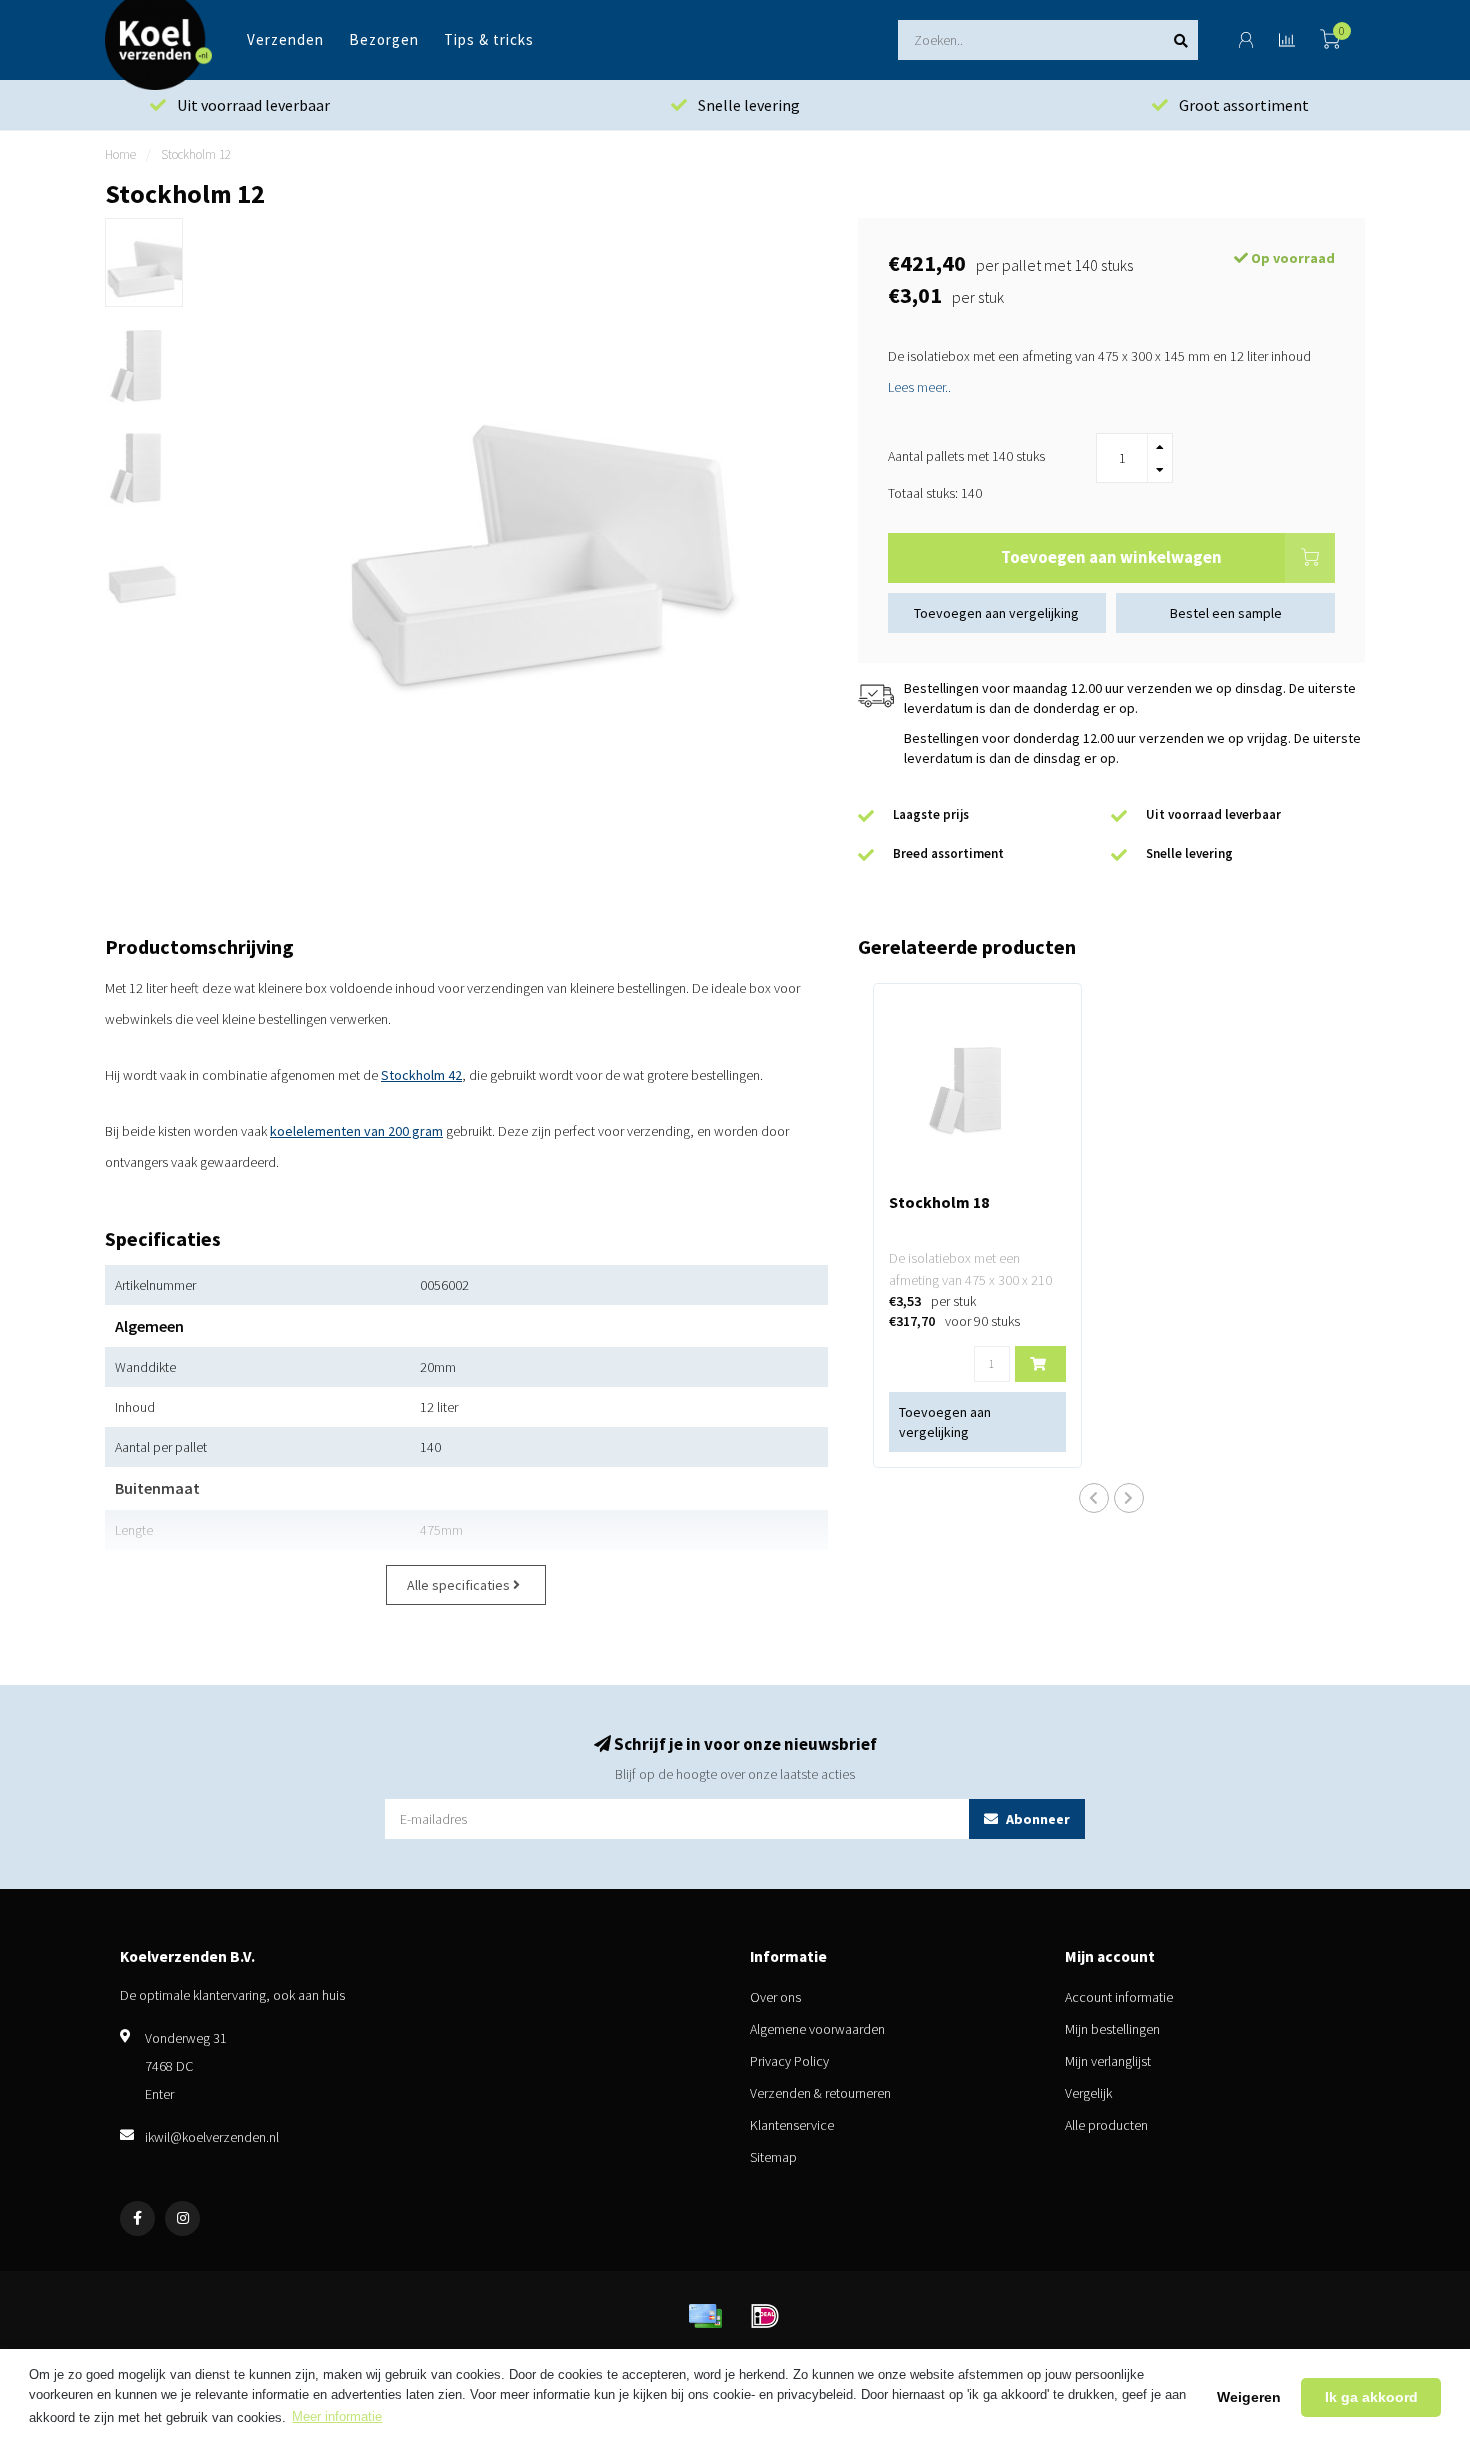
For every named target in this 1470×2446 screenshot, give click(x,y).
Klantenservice (792, 2125)
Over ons (775, 1997)
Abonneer (1036, 1819)
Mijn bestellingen (1112, 2029)
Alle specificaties (460, 1585)
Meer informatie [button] (337, 2416)
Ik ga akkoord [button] (1371, 2397)
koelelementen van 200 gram (356, 1131)
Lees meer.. (919, 387)
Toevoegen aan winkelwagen (1111, 557)
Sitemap (773, 2157)
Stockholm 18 (939, 1202)
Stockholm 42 (421, 1075)
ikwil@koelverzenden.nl (212, 2137)
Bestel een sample (1226, 613)
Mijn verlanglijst (1108, 2061)
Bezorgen (384, 39)
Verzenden (285, 39)
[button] (1094, 1498)
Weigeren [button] (1249, 2397)
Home (120, 154)
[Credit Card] (705, 2316)
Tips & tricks (489, 39)
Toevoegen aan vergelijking (996, 613)
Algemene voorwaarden (817, 2029)
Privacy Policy (789, 2061)
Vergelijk (1088, 2093)
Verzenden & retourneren (820, 2093)
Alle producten (1106, 2125)
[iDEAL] (765, 2316)
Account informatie (1119, 1997)
